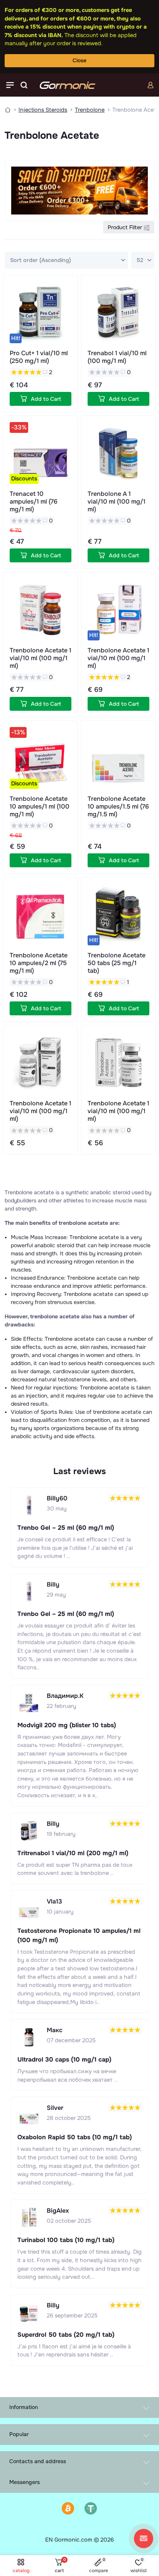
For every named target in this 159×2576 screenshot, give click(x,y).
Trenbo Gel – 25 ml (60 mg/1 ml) (66, 1528)
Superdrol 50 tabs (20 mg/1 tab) (66, 2335)
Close (79, 60)
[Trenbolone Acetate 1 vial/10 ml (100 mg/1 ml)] (41, 610)
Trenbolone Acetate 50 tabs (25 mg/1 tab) (117, 963)
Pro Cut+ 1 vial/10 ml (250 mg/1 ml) (39, 357)
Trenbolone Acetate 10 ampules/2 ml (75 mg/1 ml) (39, 963)
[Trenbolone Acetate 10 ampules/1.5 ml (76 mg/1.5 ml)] (118, 758)
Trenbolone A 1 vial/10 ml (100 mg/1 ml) (117, 501)
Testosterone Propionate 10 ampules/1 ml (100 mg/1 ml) (79, 1935)
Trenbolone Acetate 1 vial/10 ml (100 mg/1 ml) (41, 658)
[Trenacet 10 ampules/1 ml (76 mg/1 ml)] (41, 453)
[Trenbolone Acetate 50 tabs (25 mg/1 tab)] (118, 914)
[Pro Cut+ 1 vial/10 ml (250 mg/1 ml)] (41, 312)
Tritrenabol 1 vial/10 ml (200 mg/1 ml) (73, 1853)
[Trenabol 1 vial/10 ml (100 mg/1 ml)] (118, 312)
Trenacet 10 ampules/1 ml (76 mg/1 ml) (34, 501)
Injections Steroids (43, 110)
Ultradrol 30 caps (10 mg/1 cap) (64, 2059)
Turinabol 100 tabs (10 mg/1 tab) (66, 2240)
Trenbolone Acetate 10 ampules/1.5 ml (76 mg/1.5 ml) (118, 806)
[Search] (24, 85)
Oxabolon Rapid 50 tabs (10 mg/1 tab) (75, 2137)
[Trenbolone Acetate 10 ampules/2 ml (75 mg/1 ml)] (41, 914)
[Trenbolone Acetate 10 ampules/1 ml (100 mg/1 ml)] (41, 758)
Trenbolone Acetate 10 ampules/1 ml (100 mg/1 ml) (40, 806)
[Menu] (10, 85)
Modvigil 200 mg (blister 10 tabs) (67, 1725)
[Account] (151, 85)
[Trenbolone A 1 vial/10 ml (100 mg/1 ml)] (118, 453)
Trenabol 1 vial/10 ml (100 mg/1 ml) (117, 357)
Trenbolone (90, 110)
